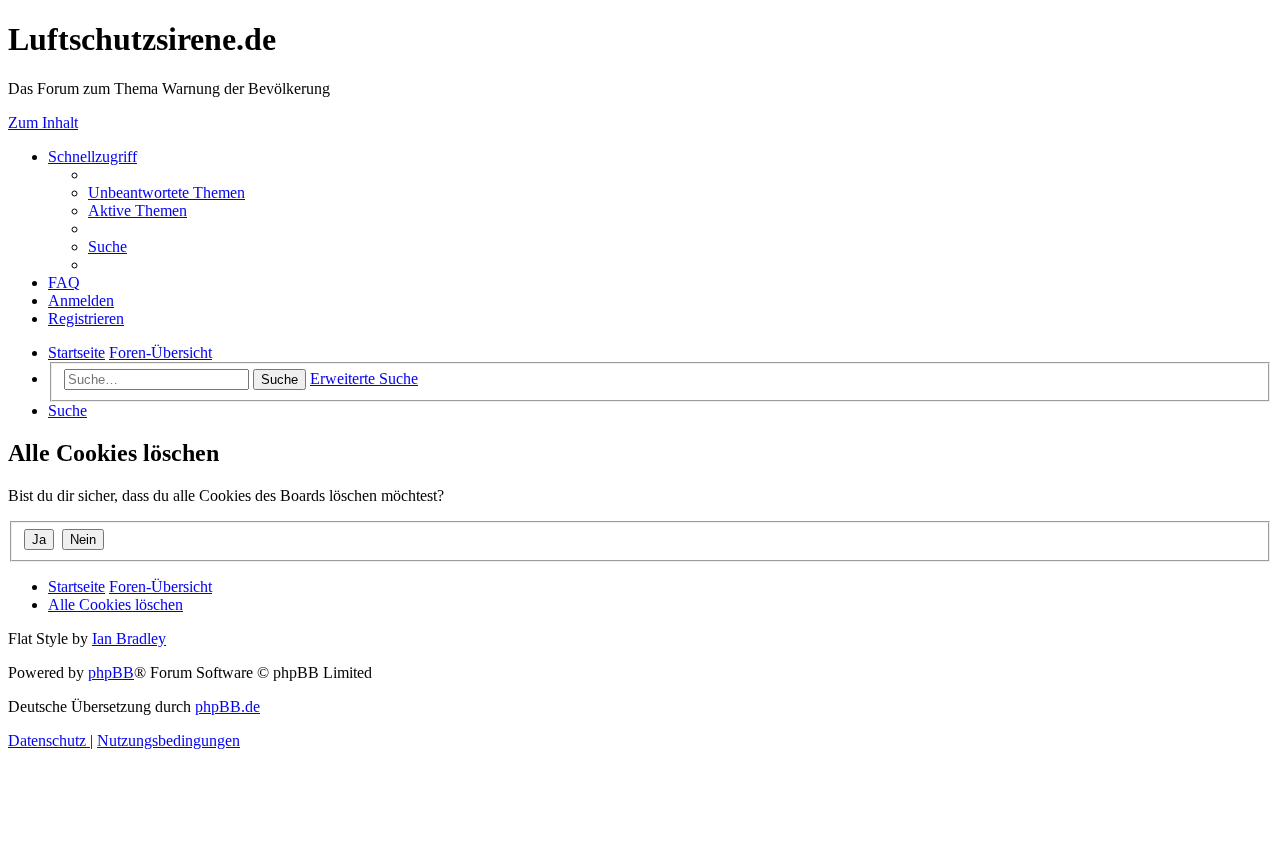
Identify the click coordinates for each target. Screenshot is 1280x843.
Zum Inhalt (43, 122)
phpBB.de (227, 706)
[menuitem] (166, 192)
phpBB (111, 672)
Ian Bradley (129, 638)
